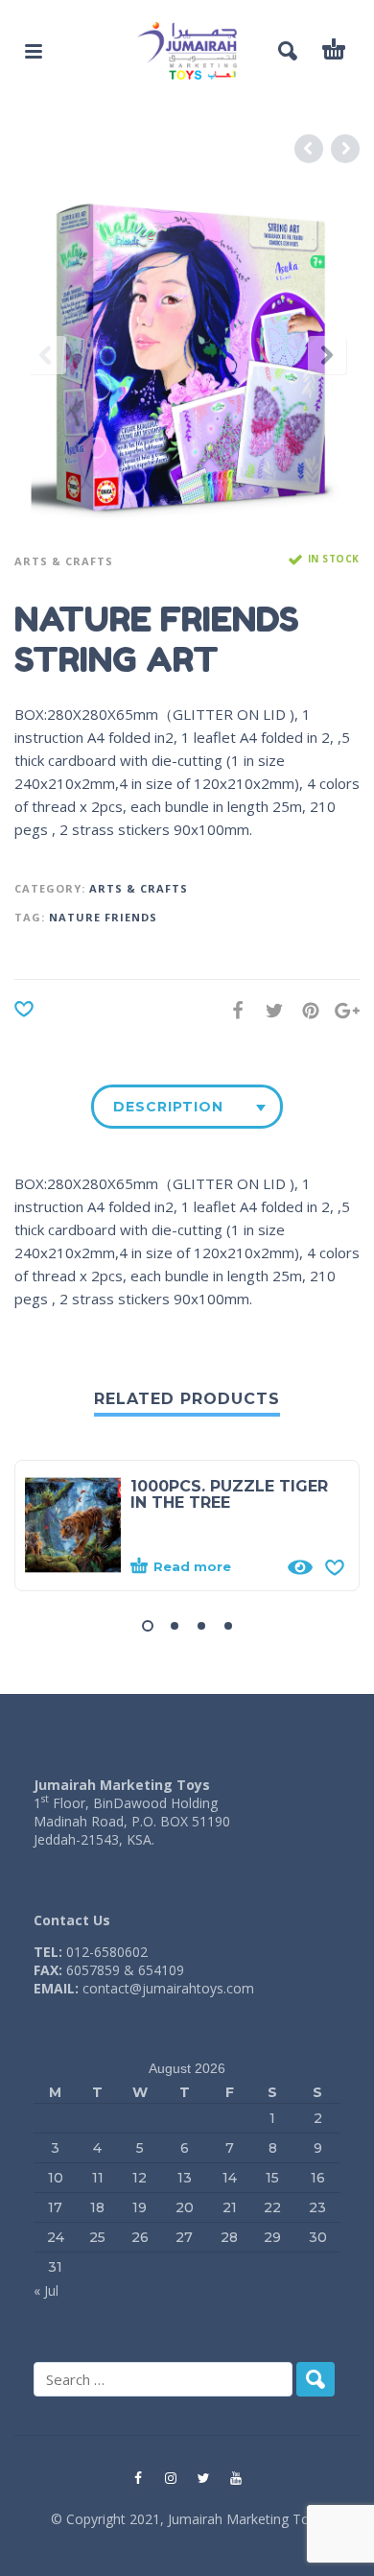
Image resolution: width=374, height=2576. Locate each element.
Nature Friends (103, 917)
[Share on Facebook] (232, 1010)
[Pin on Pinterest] (305, 1010)
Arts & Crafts (64, 561)
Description (168, 1107)
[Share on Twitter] (269, 1010)
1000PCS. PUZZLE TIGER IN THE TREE (229, 1494)
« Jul (46, 2290)
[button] (148, 1626)
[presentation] (47, 355)
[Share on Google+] (341, 1010)
